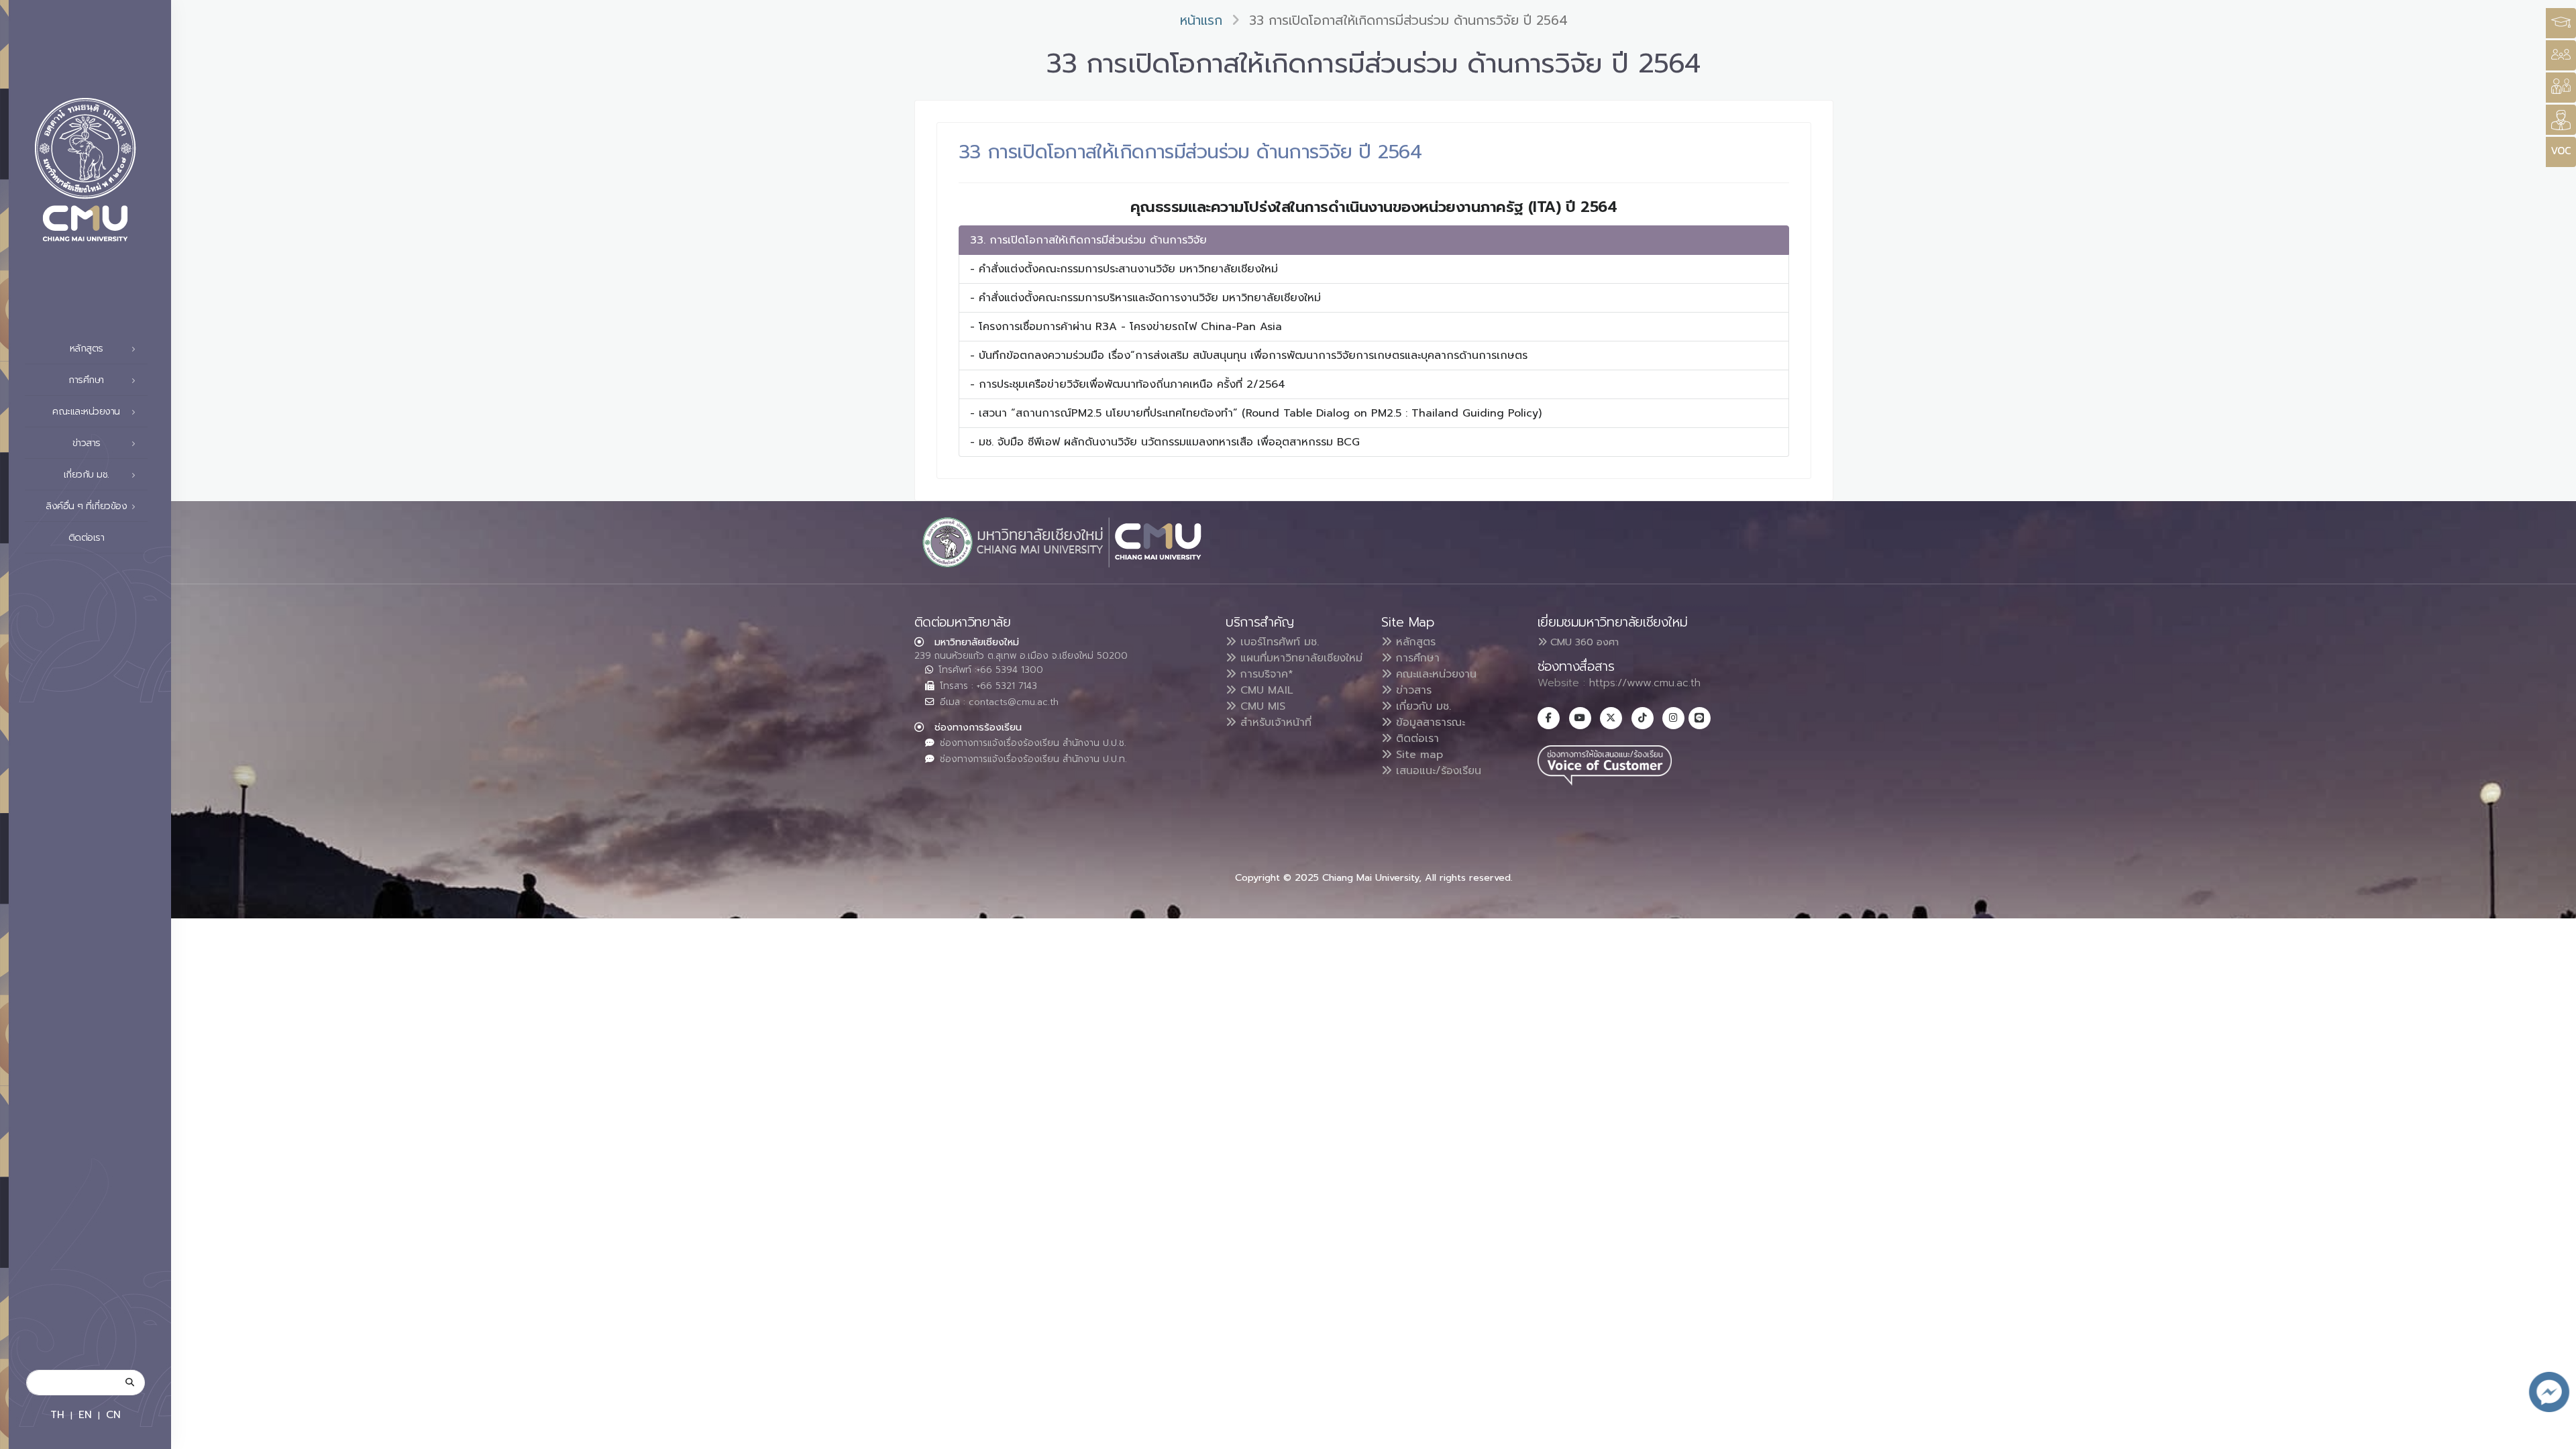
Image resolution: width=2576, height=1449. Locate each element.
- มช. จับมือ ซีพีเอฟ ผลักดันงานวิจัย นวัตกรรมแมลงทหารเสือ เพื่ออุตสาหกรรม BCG (1165, 442)
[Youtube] (1580, 718)
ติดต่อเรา (87, 538)
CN (113, 1414)
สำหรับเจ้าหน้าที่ (1274, 722)
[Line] (1700, 718)
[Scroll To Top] (2553, 1434)
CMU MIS (1261, 706)
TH (57, 1414)
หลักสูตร (1414, 642)
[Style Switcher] (2561, 55)
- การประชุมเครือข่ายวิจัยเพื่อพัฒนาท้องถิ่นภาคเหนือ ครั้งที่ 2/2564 (1128, 384)
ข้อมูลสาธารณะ (1429, 722)
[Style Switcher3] (2561, 23)
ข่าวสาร (1412, 690)
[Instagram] (1673, 718)
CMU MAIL (1265, 690)
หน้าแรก (1201, 20)
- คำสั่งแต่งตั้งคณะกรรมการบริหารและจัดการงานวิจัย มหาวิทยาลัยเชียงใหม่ (1145, 298)
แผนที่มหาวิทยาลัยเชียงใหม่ (1299, 658)
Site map (1417, 755)
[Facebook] (1549, 718)
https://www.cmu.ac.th (1645, 683)
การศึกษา (1416, 658)
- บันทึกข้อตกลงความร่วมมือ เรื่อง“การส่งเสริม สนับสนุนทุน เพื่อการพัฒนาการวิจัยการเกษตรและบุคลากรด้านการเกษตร (1249, 356)
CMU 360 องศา (1583, 642)
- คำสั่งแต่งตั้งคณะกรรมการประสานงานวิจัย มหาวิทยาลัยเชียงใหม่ (1124, 269)
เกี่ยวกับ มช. (1421, 706)
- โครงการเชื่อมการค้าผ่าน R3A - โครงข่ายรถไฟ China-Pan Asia (1126, 327)
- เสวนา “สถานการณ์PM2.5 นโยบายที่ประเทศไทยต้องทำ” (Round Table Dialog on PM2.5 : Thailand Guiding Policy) (1256, 413)
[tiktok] (1643, 718)
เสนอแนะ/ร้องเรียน (1437, 771)
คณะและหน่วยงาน (1434, 674)
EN (85, 1414)
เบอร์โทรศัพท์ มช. (1278, 642)
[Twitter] (1611, 718)
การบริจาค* (1265, 674)
